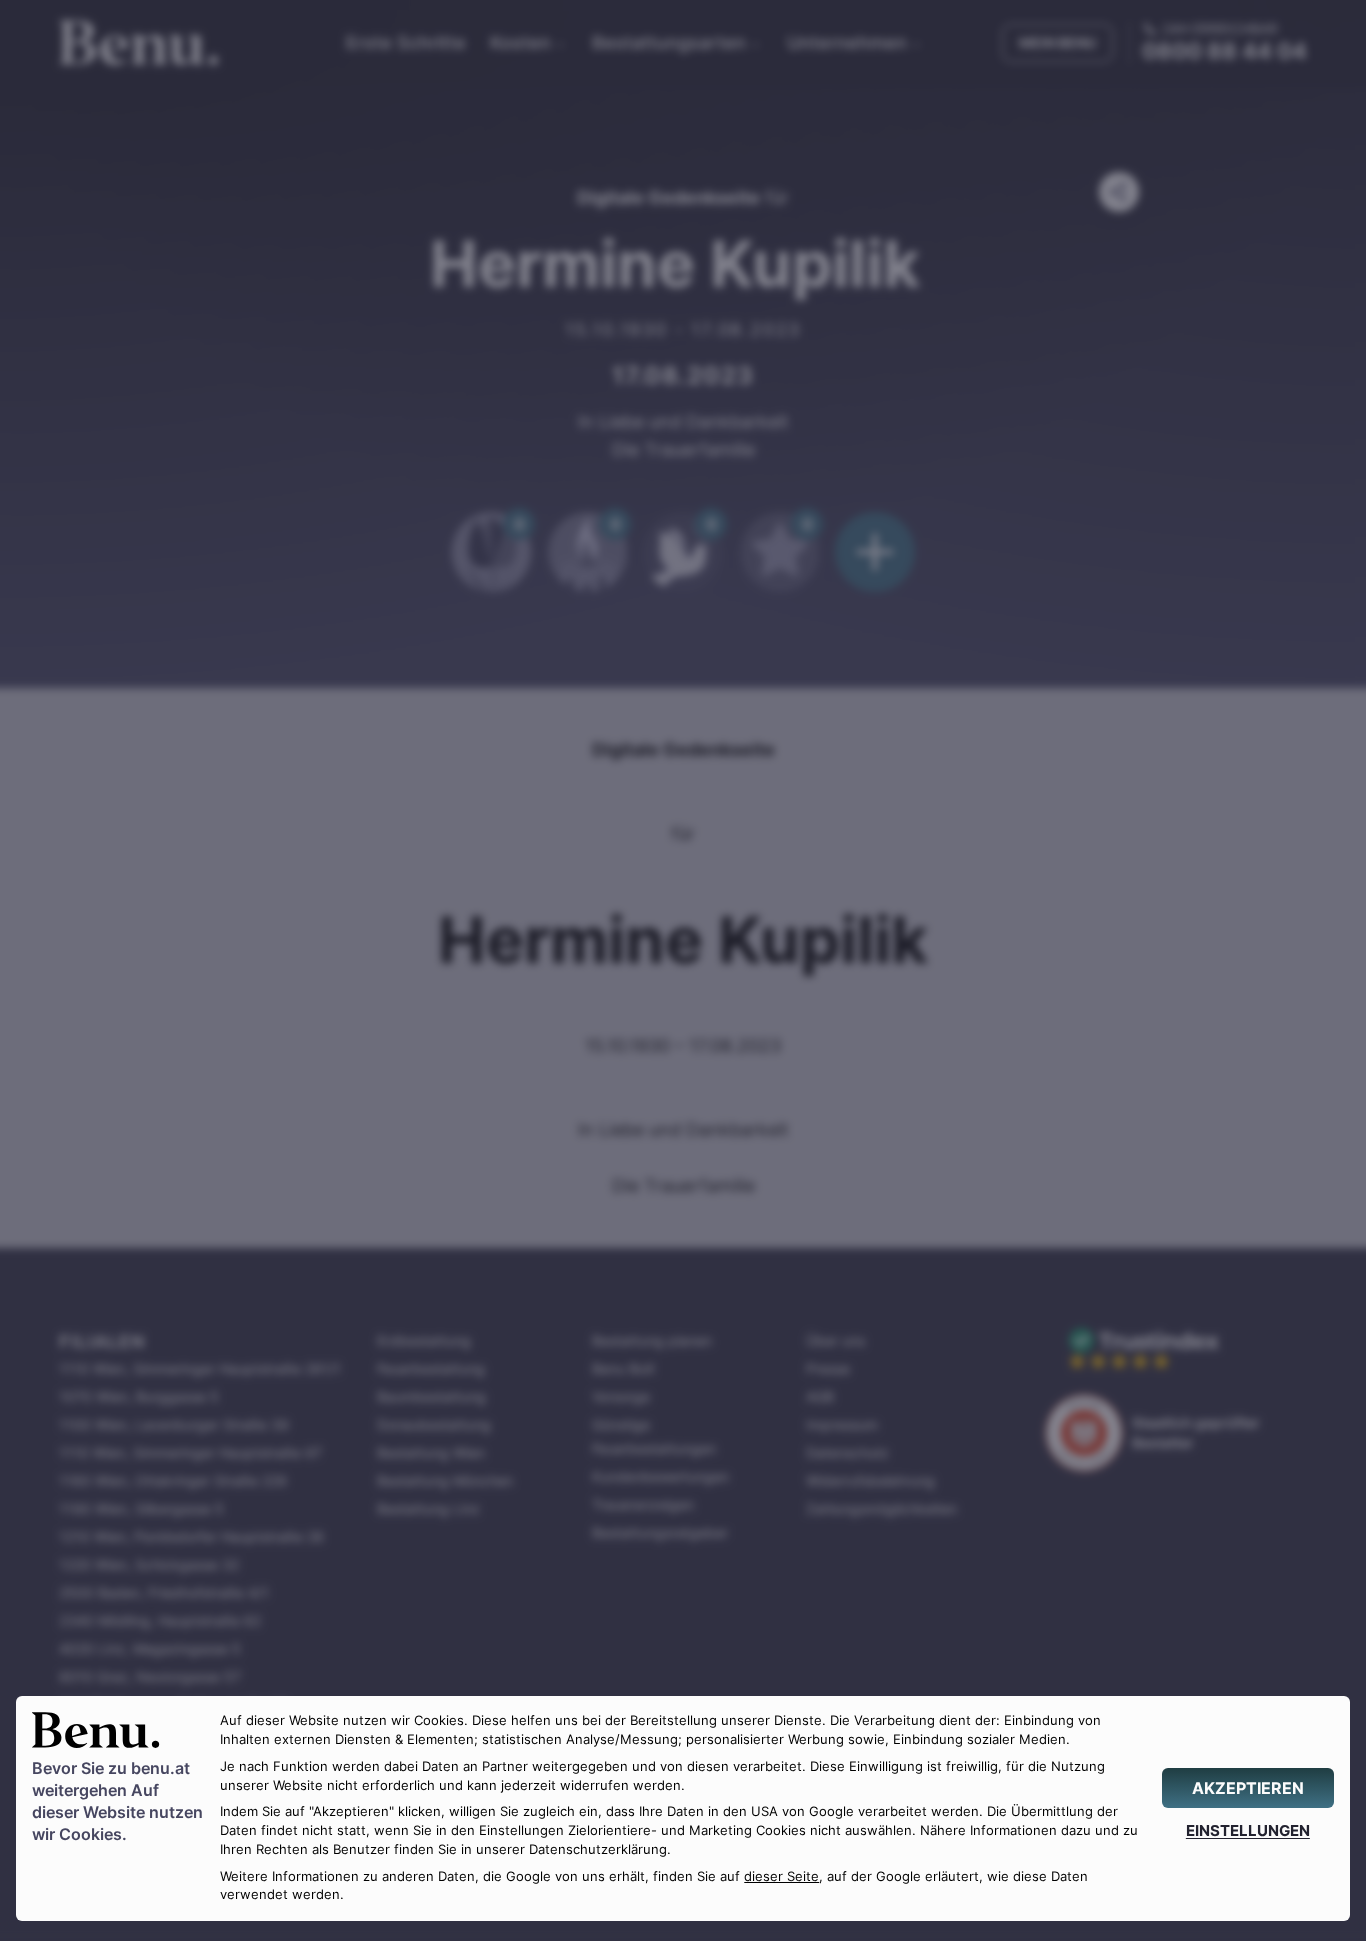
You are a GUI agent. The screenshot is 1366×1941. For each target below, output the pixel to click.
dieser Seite (781, 1876)
